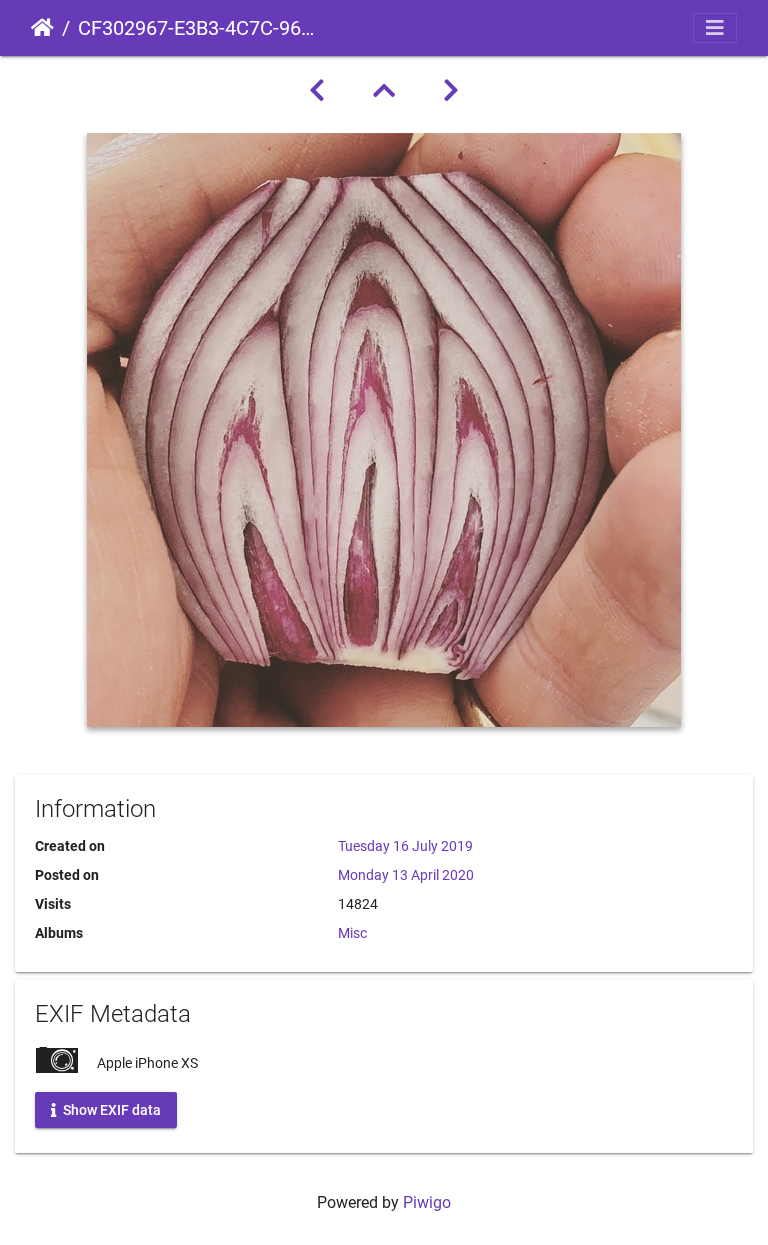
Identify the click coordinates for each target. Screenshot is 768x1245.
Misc (352, 933)
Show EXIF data (110, 1109)
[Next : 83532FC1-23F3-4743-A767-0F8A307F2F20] (451, 91)
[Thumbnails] (384, 91)
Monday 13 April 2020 (406, 875)
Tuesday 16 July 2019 (405, 846)
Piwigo (427, 1202)
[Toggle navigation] (715, 28)
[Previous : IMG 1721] (317, 91)
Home (42, 28)
